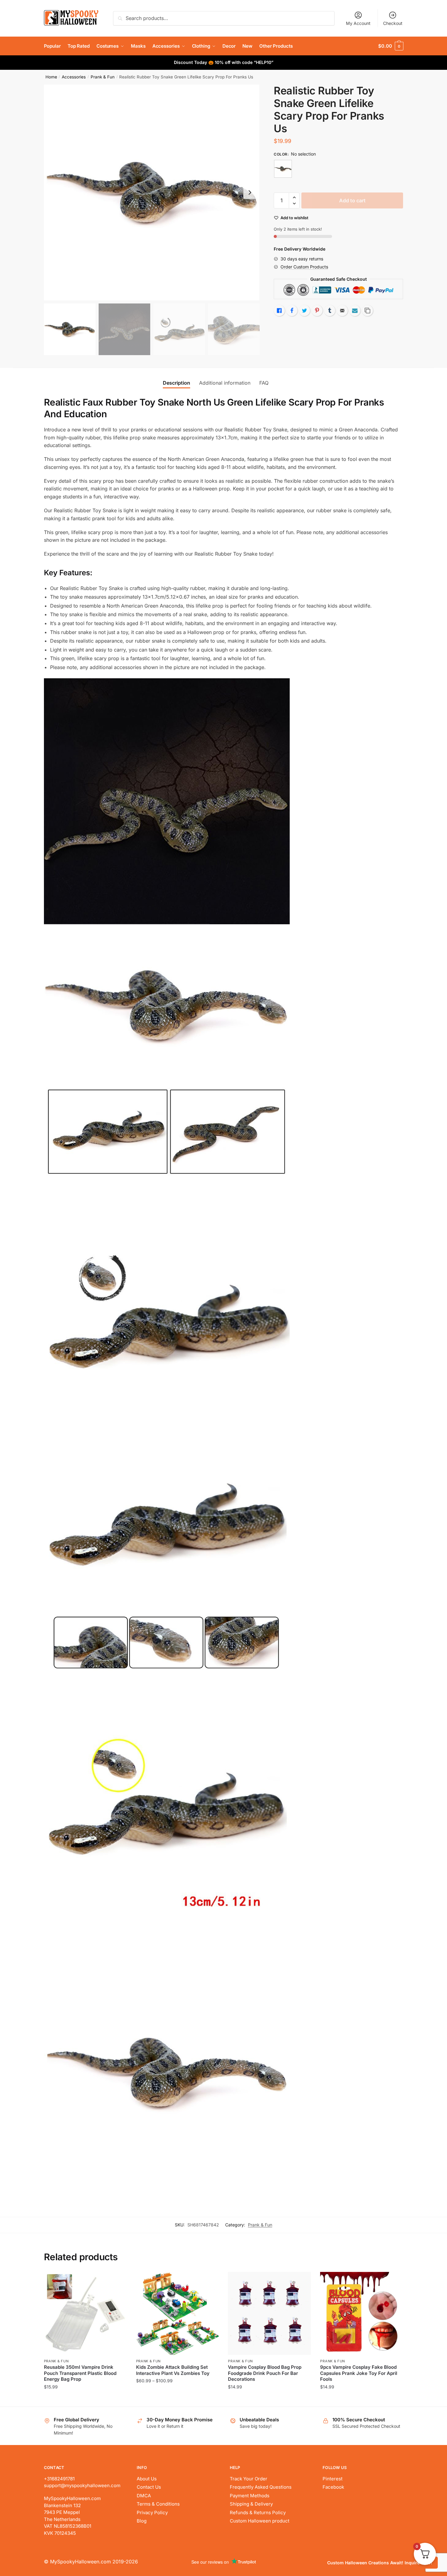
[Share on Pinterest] (317, 311)
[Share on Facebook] (292, 311)
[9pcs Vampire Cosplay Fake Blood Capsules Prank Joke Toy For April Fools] (362, 2313)
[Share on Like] (279, 311)
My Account (358, 23)
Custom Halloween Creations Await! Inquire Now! (380, 2563)
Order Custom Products (304, 267)
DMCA (144, 2496)
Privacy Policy (152, 2513)
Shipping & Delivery (251, 2504)
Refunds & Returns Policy (258, 2513)
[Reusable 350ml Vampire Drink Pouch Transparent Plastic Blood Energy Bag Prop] (85, 2313)
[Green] (283, 169)
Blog (142, 2521)
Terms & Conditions (158, 2504)
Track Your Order (249, 2479)
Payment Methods (250, 2496)
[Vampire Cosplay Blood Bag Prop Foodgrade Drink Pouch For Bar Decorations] (269, 2313)
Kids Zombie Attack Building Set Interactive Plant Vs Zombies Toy (173, 2370)
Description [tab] (176, 383)
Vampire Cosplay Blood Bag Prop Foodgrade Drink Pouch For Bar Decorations (265, 2373)
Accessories (74, 77)
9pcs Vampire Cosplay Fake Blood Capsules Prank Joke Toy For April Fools (359, 2373)
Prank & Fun (103, 77)
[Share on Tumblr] (330, 311)
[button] (250, 192)
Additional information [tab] (225, 383)
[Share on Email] (342, 311)
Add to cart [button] (85, 2399)
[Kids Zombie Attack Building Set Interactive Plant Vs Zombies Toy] (178, 2313)
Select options (177, 2399)
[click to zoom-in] (152, 192)
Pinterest (333, 2479)
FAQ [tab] (264, 383)
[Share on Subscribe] (355, 311)
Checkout (393, 23)
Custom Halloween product (260, 2521)
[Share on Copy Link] (367, 311)
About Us (147, 2479)
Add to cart (352, 200)
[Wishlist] (118, 2281)
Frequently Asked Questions (261, 2487)
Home (51, 77)
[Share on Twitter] (304, 311)
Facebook (333, 2487)
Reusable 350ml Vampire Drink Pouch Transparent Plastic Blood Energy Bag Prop (80, 2373)
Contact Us (149, 2487)
